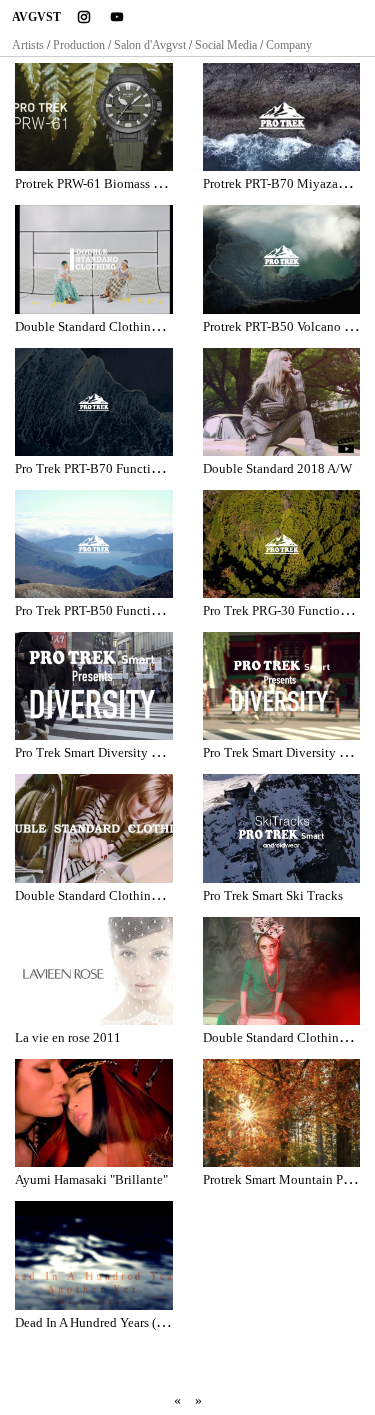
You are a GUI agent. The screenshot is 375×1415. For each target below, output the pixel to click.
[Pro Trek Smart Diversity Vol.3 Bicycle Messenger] (94, 686)
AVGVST (36, 17)
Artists (28, 45)
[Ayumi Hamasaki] (94, 1113)
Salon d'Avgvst (150, 45)
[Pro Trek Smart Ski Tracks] (282, 828)
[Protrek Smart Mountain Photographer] (282, 1113)
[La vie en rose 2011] (94, 971)
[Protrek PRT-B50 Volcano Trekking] (282, 259)
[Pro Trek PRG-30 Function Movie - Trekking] (282, 544)
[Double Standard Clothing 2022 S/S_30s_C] (94, 259)
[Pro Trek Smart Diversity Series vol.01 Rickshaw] (282, 686)
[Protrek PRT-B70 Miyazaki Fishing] (282, 117)
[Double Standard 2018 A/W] (282, 402)
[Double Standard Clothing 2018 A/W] (94, 828)
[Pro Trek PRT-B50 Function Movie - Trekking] (94, 544)
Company (289, 45)
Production (79, 45)
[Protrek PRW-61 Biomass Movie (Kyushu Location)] (94, 117)
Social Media (226, 45)
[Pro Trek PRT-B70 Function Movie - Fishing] (94, 402)
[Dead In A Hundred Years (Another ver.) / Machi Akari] (94, 1255)
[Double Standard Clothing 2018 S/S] (282, 971)
